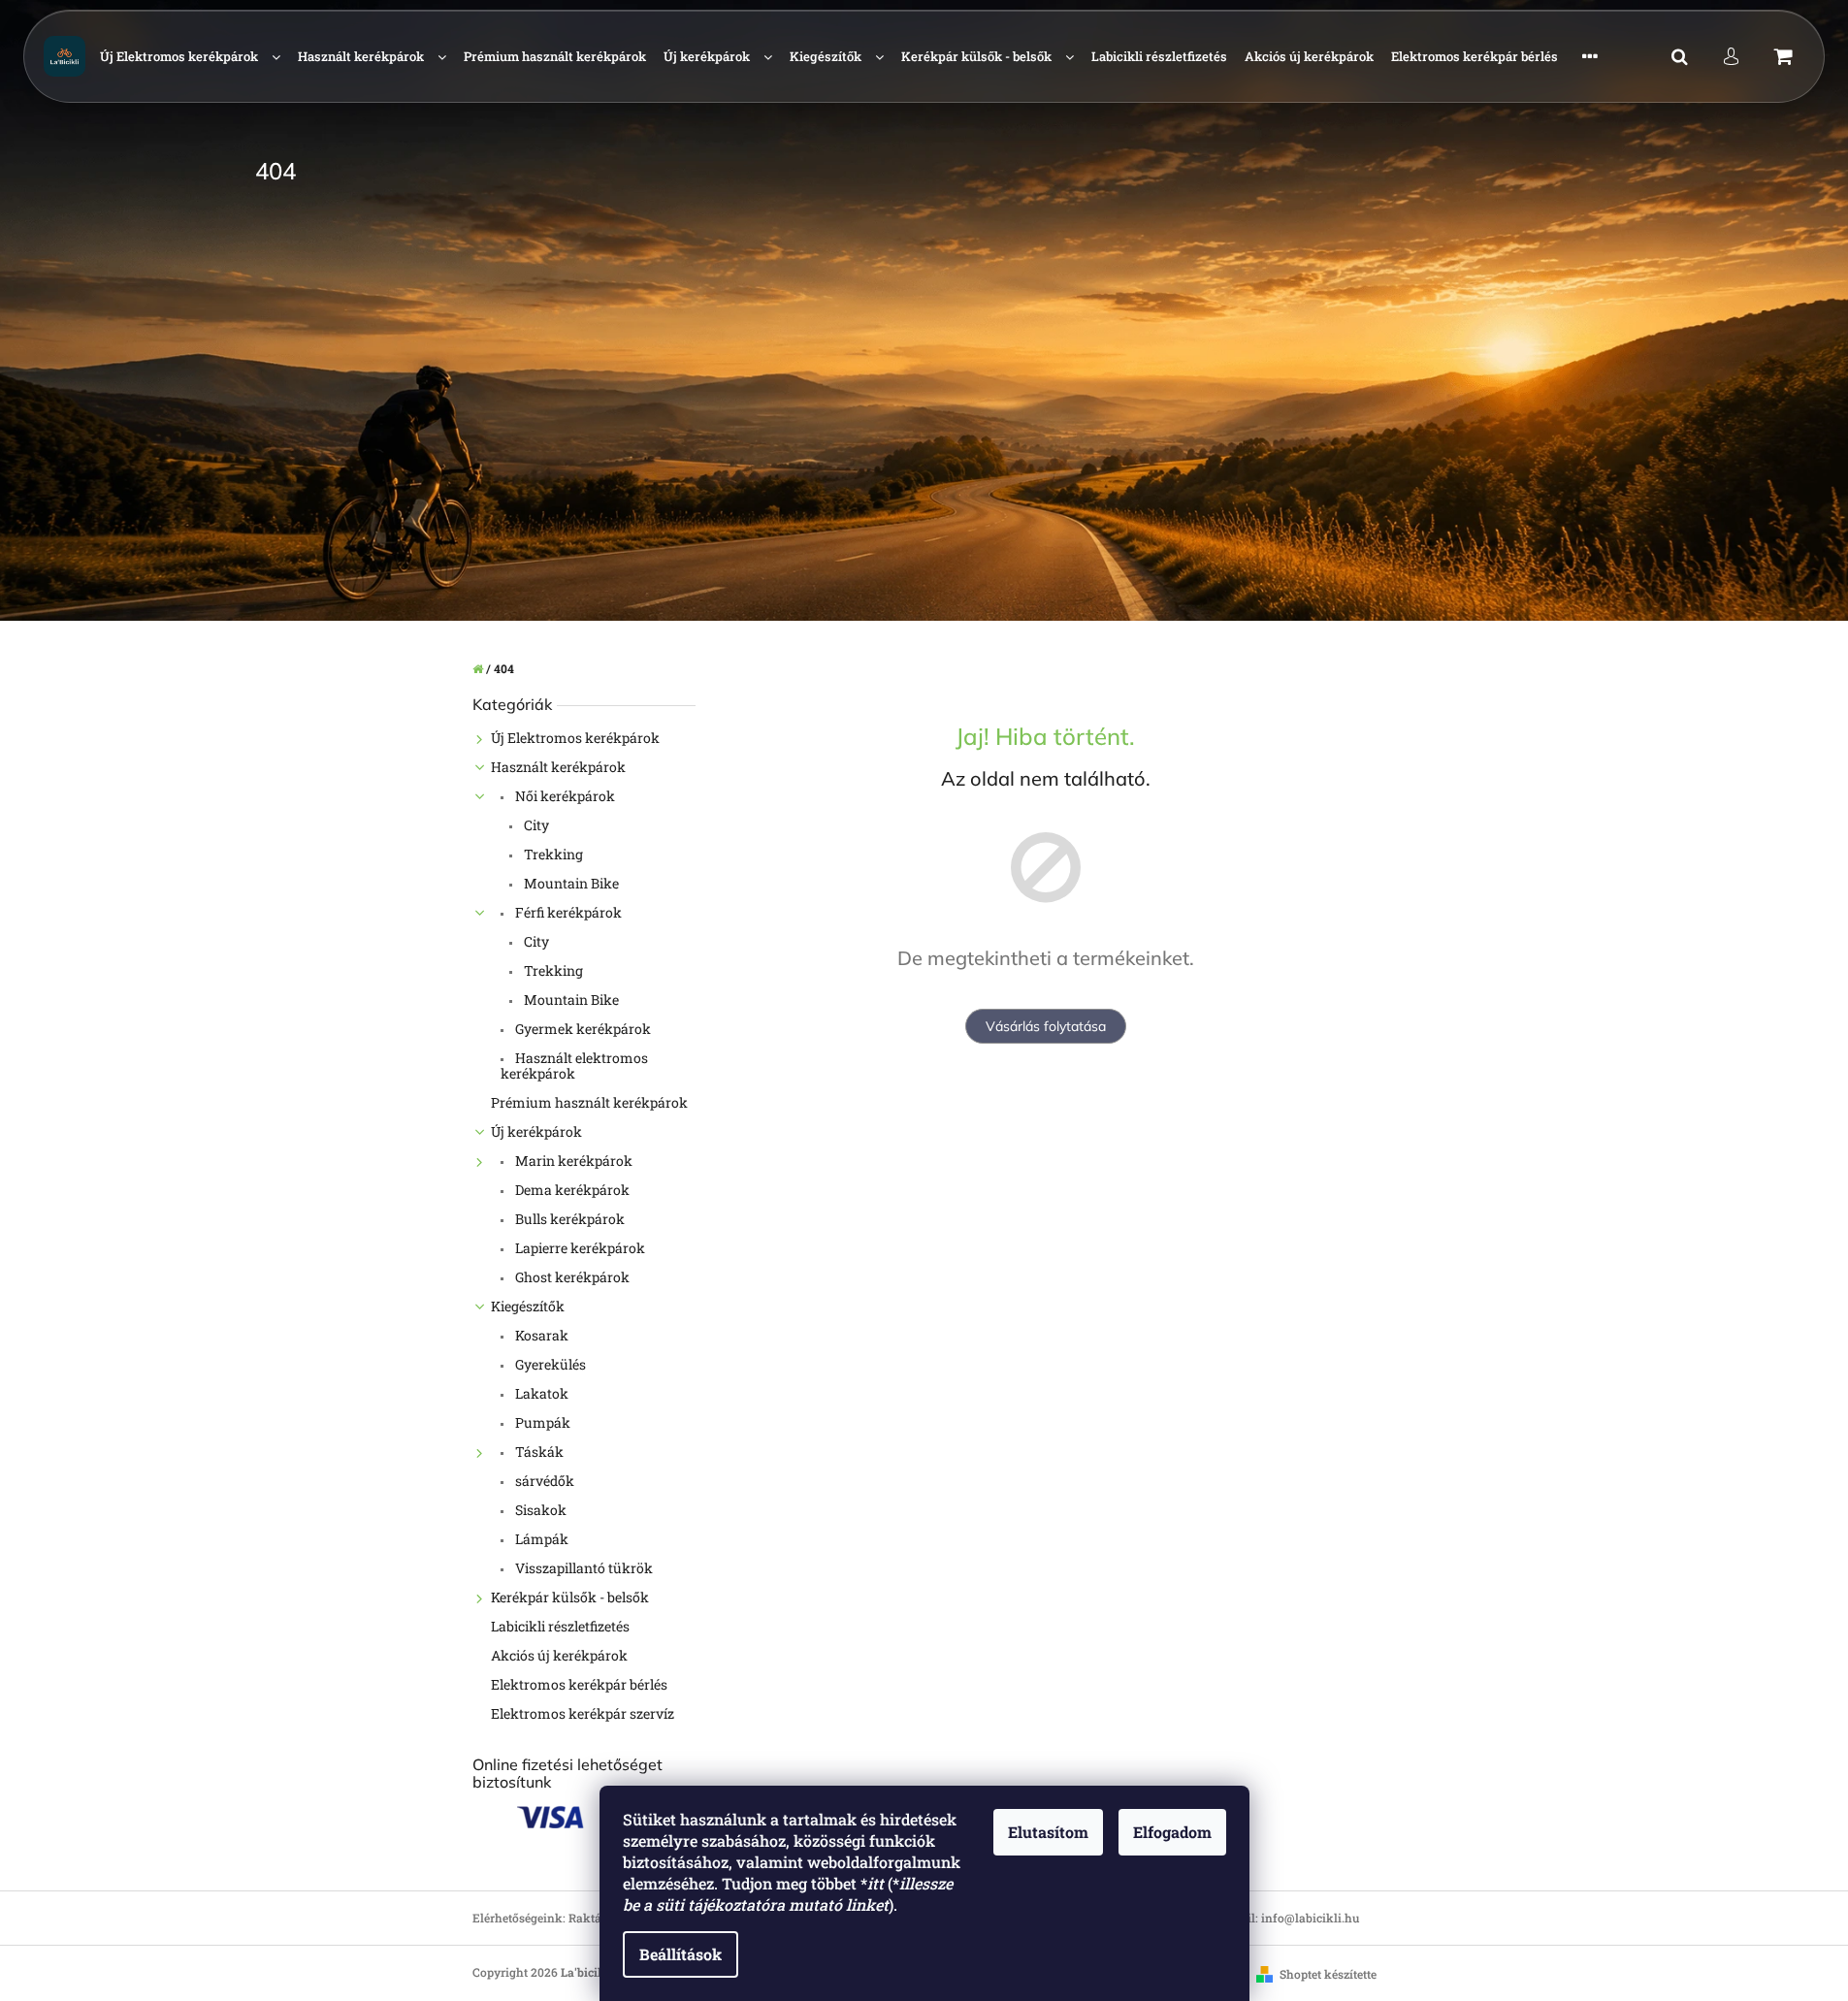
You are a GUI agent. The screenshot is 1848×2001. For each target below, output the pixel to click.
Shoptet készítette (1328, 1974)
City (535, 825)
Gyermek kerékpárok (582, 1029)
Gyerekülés (549, 1364)
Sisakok (539, 1510)
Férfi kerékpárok (567, 912)
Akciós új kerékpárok (559, 1655)
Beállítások (681, 1954)
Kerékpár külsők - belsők (570, 1597)
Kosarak (540, 1335)
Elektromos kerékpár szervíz (583, 1713)
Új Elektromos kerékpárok (575, 738)
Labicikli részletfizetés (560, 1626)
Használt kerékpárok (558, 767)
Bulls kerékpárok (568, 1219)
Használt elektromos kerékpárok (574, 1065)
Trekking (552, 854)
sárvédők (543, 1481)
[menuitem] (190, 57)
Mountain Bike (570, 883)
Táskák (538, 1452)
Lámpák (540, 1539)
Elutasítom (1048, 1832)
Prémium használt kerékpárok (589, 1102)
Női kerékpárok (564, 796)
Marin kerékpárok (572, 1161)
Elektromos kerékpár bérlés (579, 1684)
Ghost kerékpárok (571, 1277)
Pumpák (541, 1422)
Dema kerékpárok (571, 1190)
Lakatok (540, 1393)
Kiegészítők (528, 1306)
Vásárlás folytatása (1046, 1026)
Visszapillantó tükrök (583, 1568)
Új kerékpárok (536, 1131)
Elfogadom (1172, 1832)
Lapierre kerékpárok (579, 1248)
